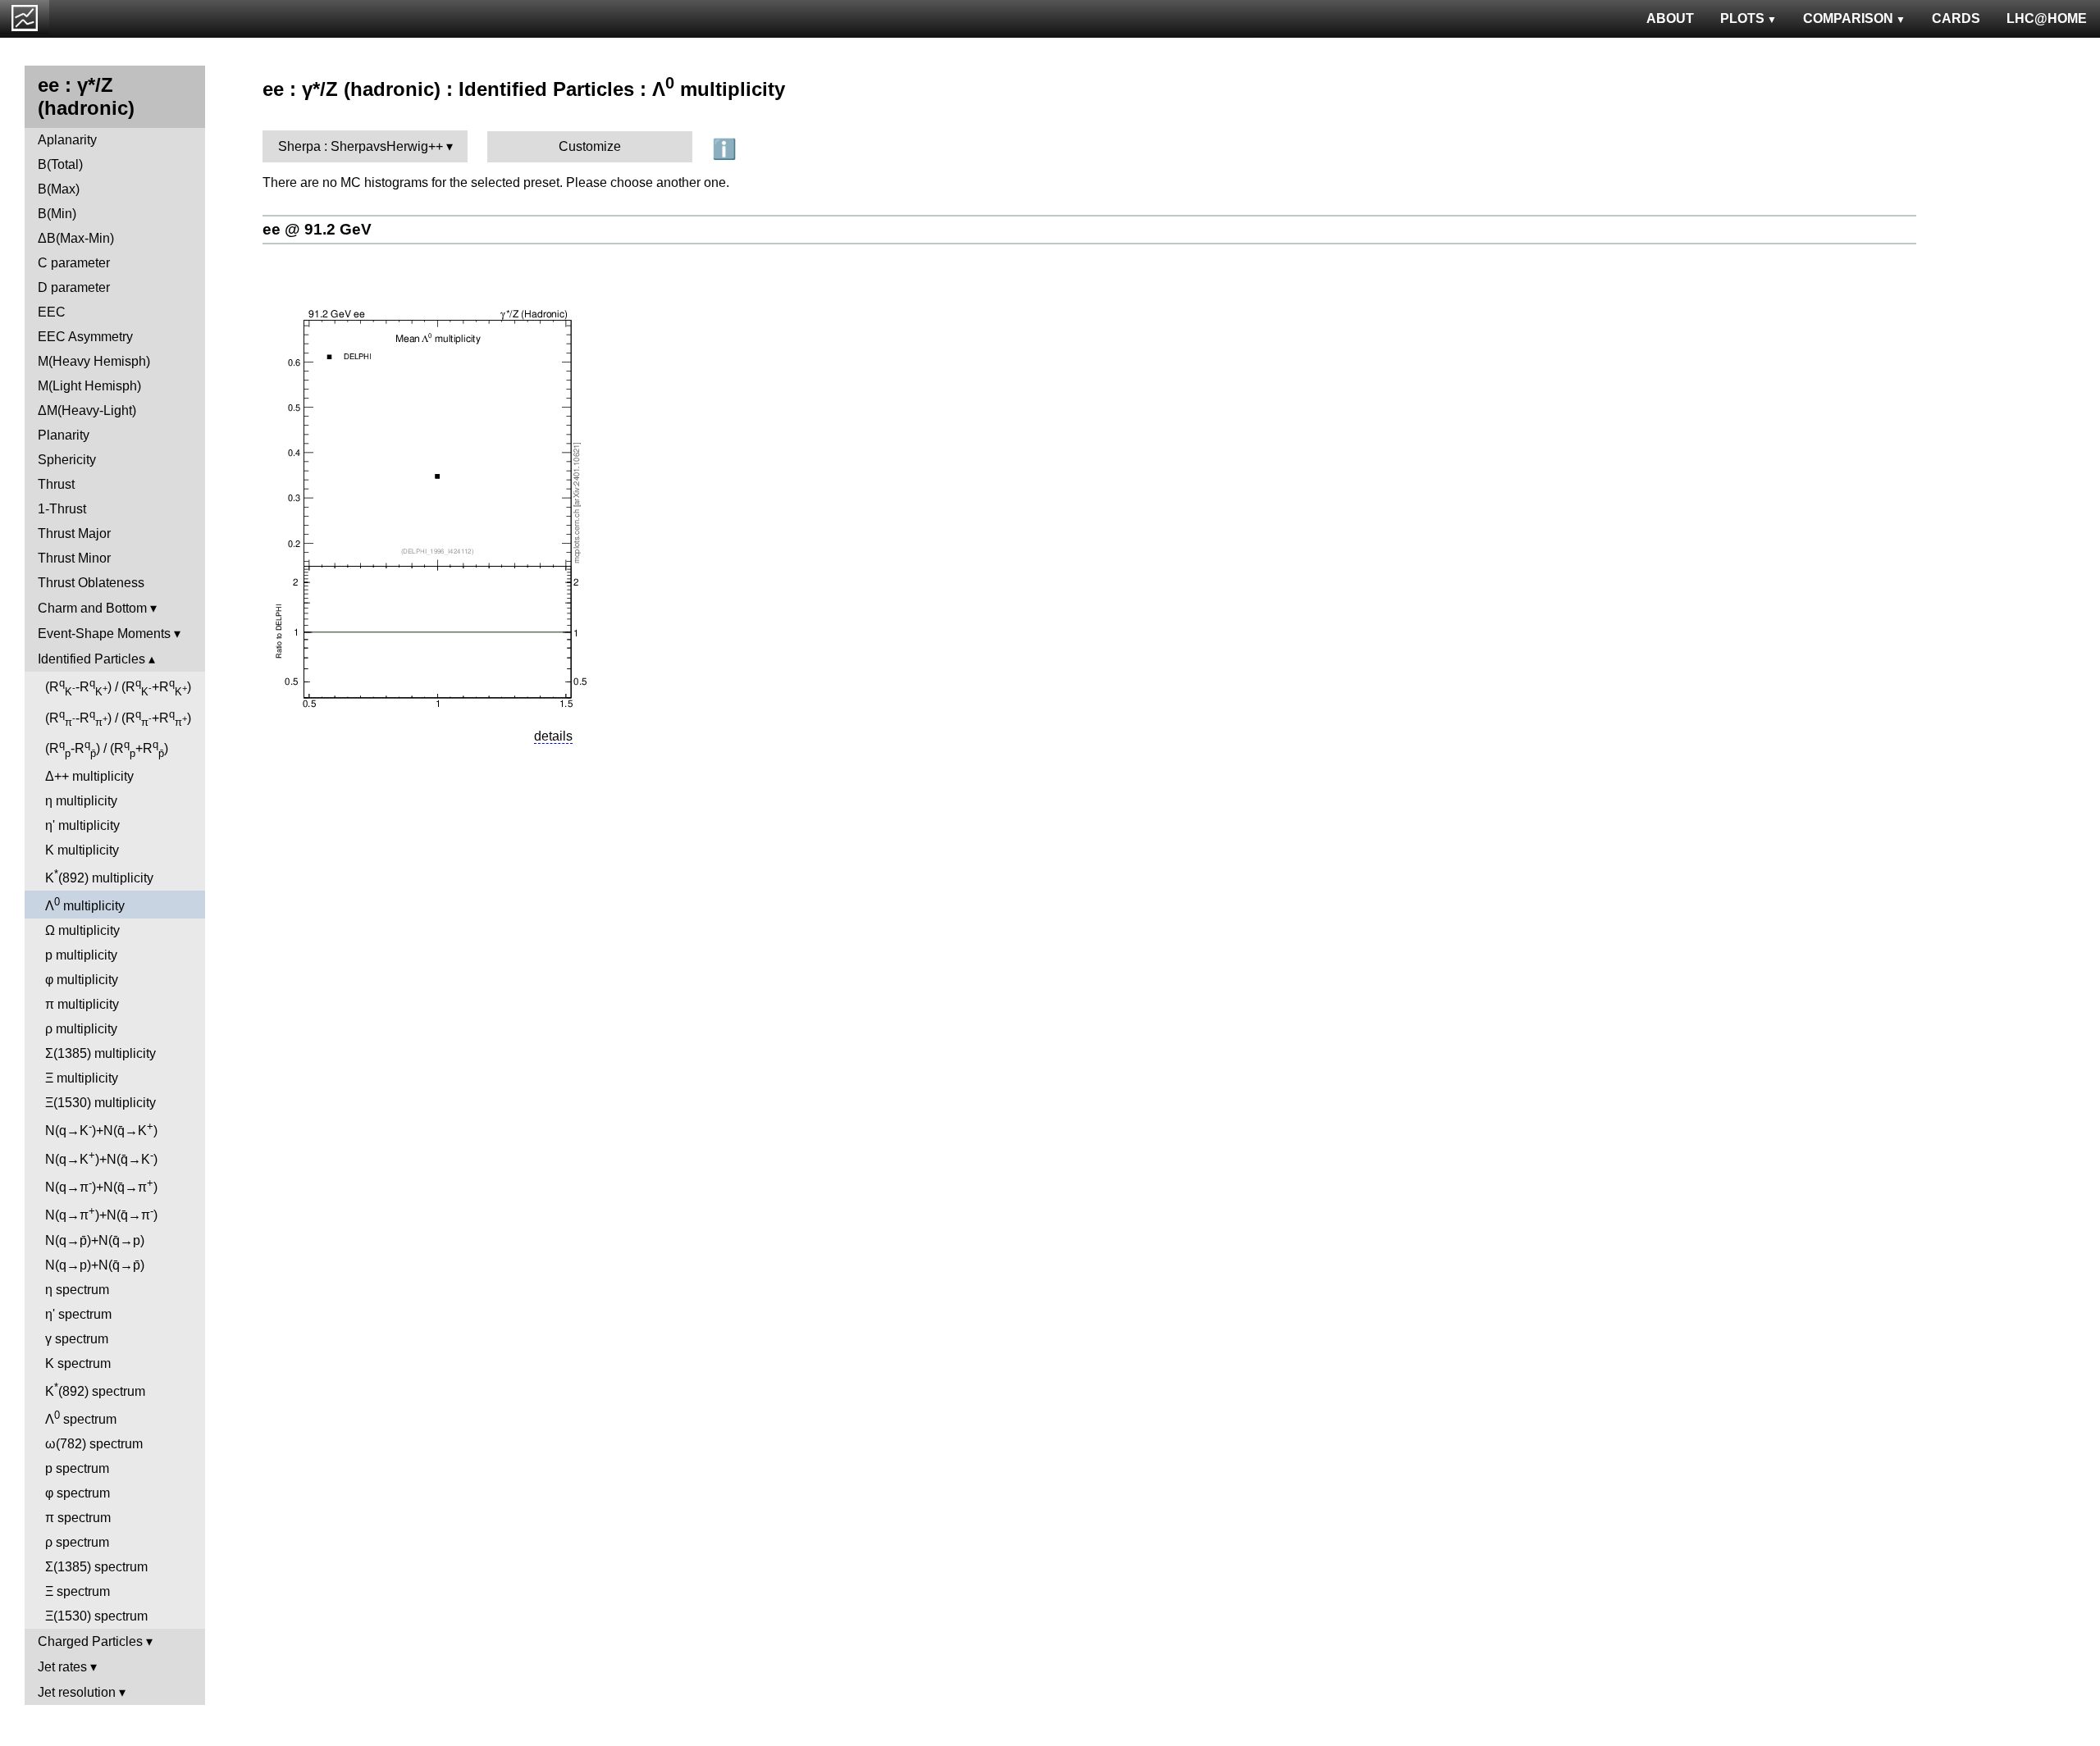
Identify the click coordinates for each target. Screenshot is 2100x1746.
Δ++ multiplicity (89, 776)
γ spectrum (77, 1339)
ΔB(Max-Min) (76, 238)
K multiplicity (82, 850)
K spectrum (78, 1363)
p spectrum (77, 1468)
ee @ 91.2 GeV (317, 229)
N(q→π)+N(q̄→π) (101, 1185)
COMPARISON (1848, 18)
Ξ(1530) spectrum (96, 1616)
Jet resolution (77, 1692)
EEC (52, 312)
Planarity (64, 435)
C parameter (74, 263)
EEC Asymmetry (85, 337)
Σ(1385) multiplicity (100, 1053)
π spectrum (78, 1518)
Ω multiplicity (82, 930)
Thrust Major (74, 533)
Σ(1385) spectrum (96, 1567)
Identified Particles (91, 659)
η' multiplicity (82, 825)
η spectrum (77, 1290)
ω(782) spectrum (94, 1444)
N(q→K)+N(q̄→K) (101, 1129)
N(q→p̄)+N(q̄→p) (95, 1240)
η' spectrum (78, 1314)
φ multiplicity (82, 980)
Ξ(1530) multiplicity (100, 1103)
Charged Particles (90, 1641)
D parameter (74, 287)
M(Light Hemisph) (89, 386)
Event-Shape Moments (104, 634)
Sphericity (67, 460)
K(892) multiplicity (99, 876)
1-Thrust (62, 509)
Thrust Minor (74, 558)
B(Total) (60, 164)
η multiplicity (81, 801)
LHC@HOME (2047, 18)
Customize (590, 146)
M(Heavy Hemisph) (94, 361)
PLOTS (1742, 18)
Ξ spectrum (78, 1591)
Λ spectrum (81, 1418)
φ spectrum (78, 1493)
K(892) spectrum (95, 1390)
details (553, 736)
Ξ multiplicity (82, 1078)
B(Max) (59, 189)
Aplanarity (67, 140)
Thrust (56, 484)
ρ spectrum (77, 1542)
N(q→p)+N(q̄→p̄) (95, 1265)
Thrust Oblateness (91, 583)
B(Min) (57, 214)
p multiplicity (81, 955)
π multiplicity (82, 1004)
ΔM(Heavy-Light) (87, 410)
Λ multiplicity (85, 904)
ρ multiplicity (81, 1029)
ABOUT (1670, 18)
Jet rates (62, 1667)
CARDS (1956, 18)
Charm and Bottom (92, 608)
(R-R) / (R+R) (118, 687)
